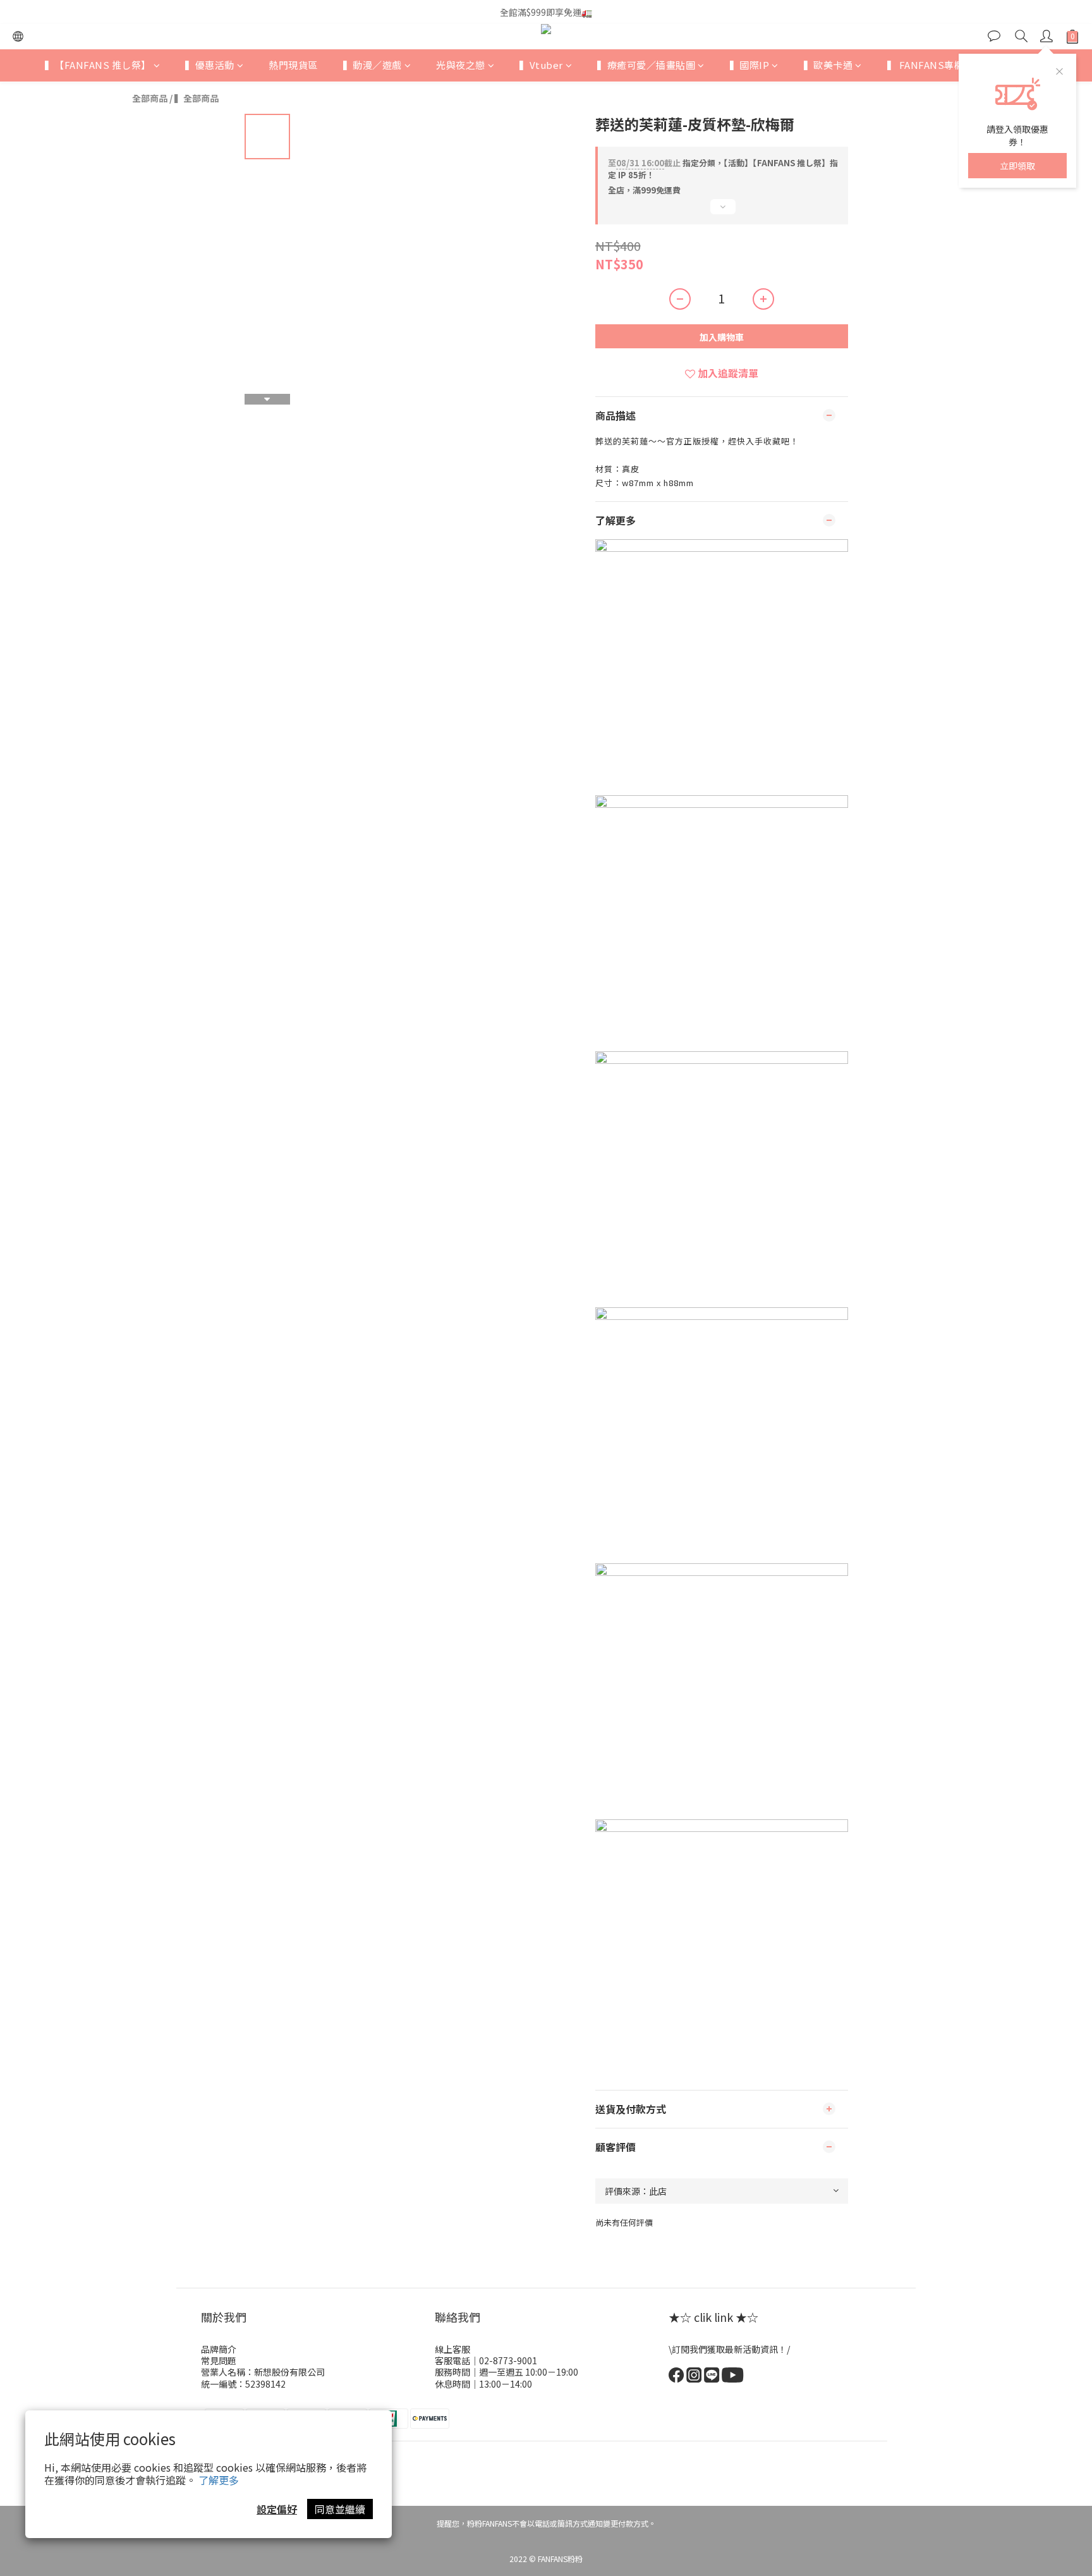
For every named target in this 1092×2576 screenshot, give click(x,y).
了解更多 (219, 2480)
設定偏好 (277, 2509)
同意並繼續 (340, 2509)
